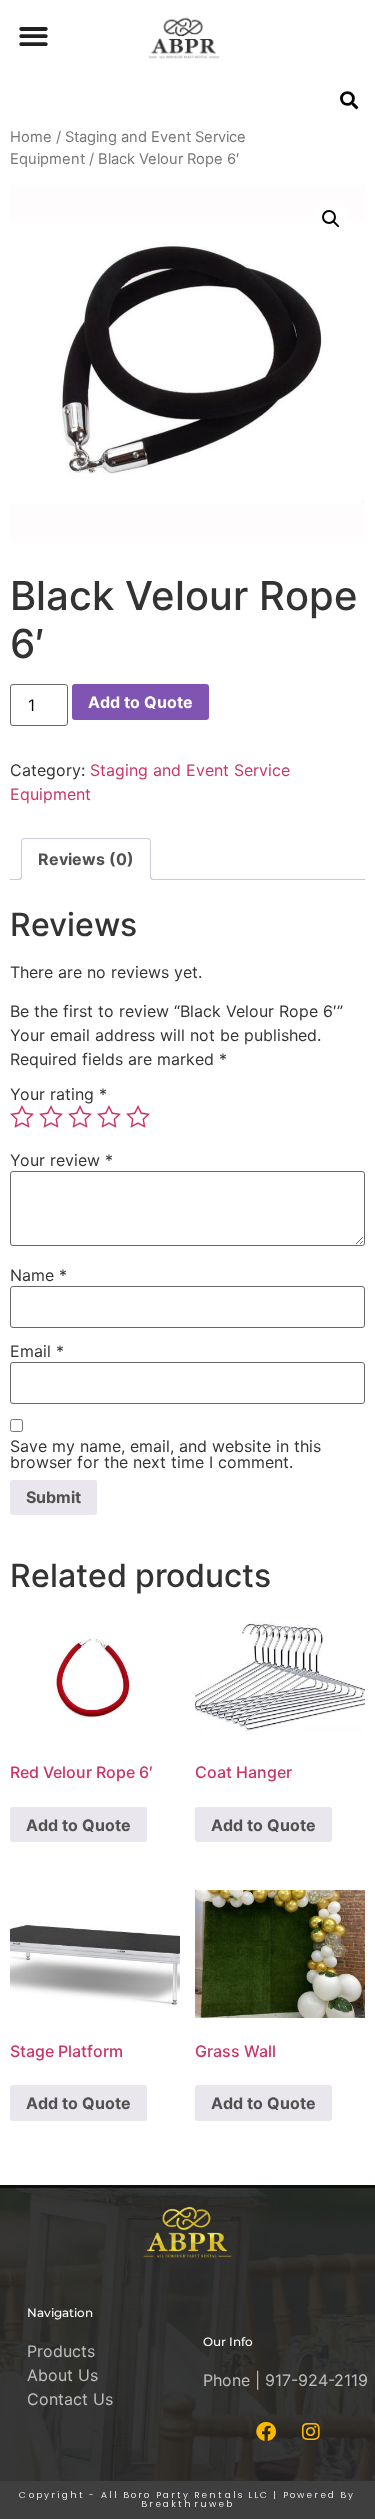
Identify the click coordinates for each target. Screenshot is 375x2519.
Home (31, 137)
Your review (61, 1160)
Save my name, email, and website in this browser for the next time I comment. (165, 1454)
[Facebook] (266, 2432)
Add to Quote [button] (78, 1825)
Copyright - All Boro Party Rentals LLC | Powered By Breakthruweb (187, 2499)
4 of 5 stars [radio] (109, 1117)
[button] (33, 36)
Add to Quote (140, 702)
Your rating (58, 1094)
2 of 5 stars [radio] (51, 1117)
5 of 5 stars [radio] (138, 1117)
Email (37, 1351)
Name (38, 1275)
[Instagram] (311, 2432)
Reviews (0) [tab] (86, 859)
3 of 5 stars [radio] (80, 1117)
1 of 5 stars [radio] (22, 1117)
